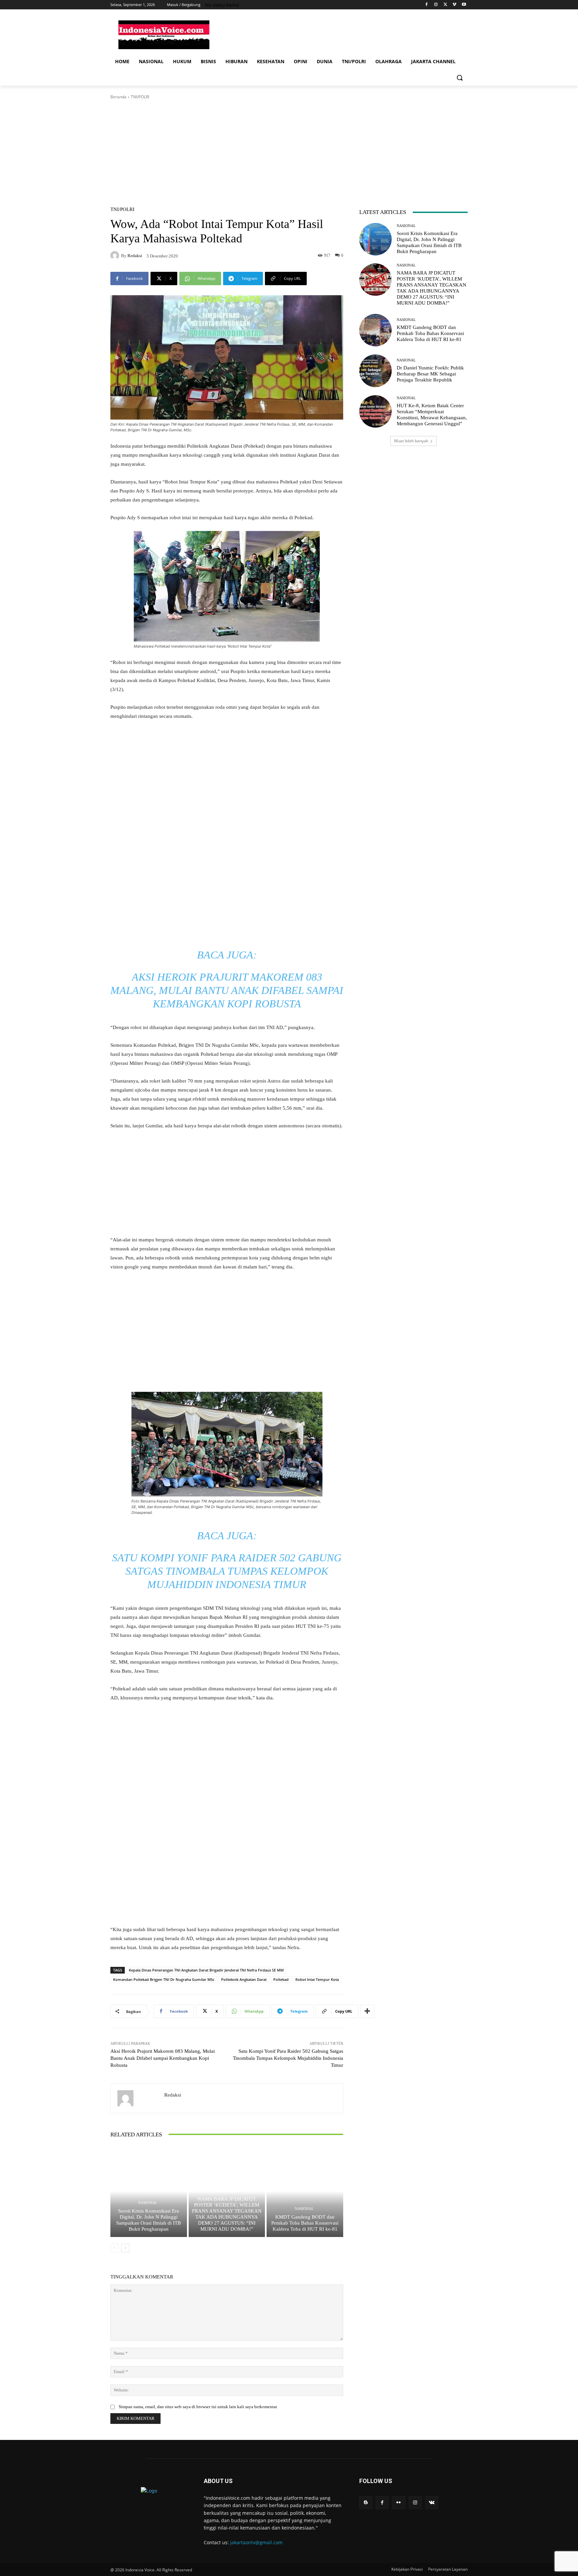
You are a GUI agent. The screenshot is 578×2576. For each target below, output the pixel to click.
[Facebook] (427, 5)
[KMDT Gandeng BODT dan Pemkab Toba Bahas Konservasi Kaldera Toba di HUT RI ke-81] (305, 2191)
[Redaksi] (116, 255)
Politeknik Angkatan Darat (244, 1979)
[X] (445, 5)
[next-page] (125, 2248)
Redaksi (135, 256)
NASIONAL (148, 2203)
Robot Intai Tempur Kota (317, 1979)
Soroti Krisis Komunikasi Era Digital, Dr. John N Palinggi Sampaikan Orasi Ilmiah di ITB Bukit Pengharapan (149, 2220)
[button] (460, 78)
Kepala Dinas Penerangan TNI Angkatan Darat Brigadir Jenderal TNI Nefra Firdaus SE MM (206, 1970)
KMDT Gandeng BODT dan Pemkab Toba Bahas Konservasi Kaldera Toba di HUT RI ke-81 (305, 2223)
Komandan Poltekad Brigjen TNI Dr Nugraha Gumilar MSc (164, 1979)
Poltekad (281, 1979)
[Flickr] (399, 2503)
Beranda (118, 97)
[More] (367, 2011)
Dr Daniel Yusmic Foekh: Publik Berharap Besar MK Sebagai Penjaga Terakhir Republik (430, 374)
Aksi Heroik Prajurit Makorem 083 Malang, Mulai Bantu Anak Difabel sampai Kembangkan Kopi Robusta (227, 990)
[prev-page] (115, 2248)
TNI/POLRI (140, 97)
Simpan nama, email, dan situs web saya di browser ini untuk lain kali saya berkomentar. (198, 2407)
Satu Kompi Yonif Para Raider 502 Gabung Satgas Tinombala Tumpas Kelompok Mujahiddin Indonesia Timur (227, 1571)
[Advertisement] (339, 34)
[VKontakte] (432, 2503)
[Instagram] (436, 5)
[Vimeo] (454, 5)
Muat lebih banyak (411, 441)
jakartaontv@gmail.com (256, 2542)
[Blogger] (366, 2503)
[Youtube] (464, 5)
